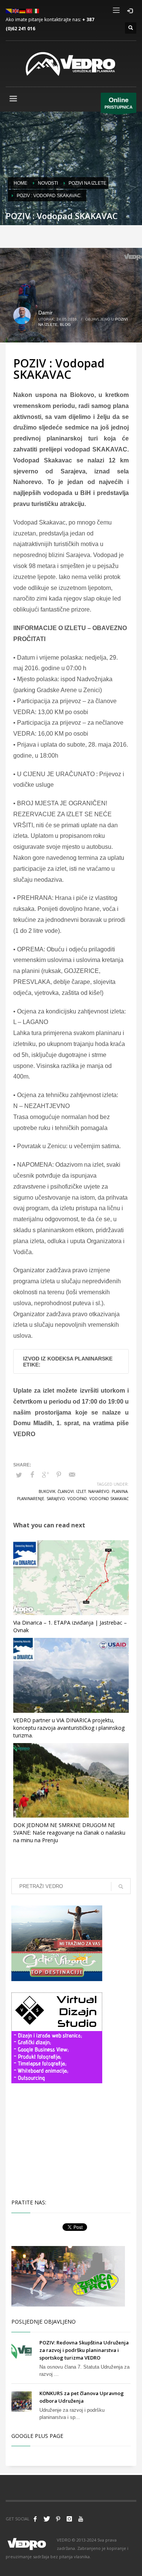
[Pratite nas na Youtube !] (81, 2519)
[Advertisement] (57, 2140)
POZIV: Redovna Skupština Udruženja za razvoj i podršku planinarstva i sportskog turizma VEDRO (84, 2350)
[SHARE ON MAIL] (72, 1475)
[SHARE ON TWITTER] (19, 1475)
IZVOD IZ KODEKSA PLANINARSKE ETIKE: (68, 1362)
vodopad (77, 1499)
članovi (66, 1491)
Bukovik (47, 1491)
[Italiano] (36, 10)
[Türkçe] (30, 10)
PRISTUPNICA (119, 103)
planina (120, 1491)
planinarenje (31, 1499)
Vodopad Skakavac (109, 1499)
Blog (65, 325)
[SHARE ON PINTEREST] (59, 1475)
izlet (81, 1491)
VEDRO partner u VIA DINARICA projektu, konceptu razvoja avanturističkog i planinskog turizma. (69, 1728)
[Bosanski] (9, 10)
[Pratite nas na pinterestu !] (58, 2519)
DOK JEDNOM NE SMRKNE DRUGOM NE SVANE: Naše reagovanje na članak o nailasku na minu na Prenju (69, 1833)
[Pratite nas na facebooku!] (35, 2519)
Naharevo (99, 1491)
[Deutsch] (23, 10)
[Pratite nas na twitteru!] (47, 2519)
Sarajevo (56, 1499)
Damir (45, 313)
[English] (16, 10)
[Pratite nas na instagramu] (69, 2519)
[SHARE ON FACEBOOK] (32, 1475)
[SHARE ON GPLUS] (45, 1475)
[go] (121, 1886)
